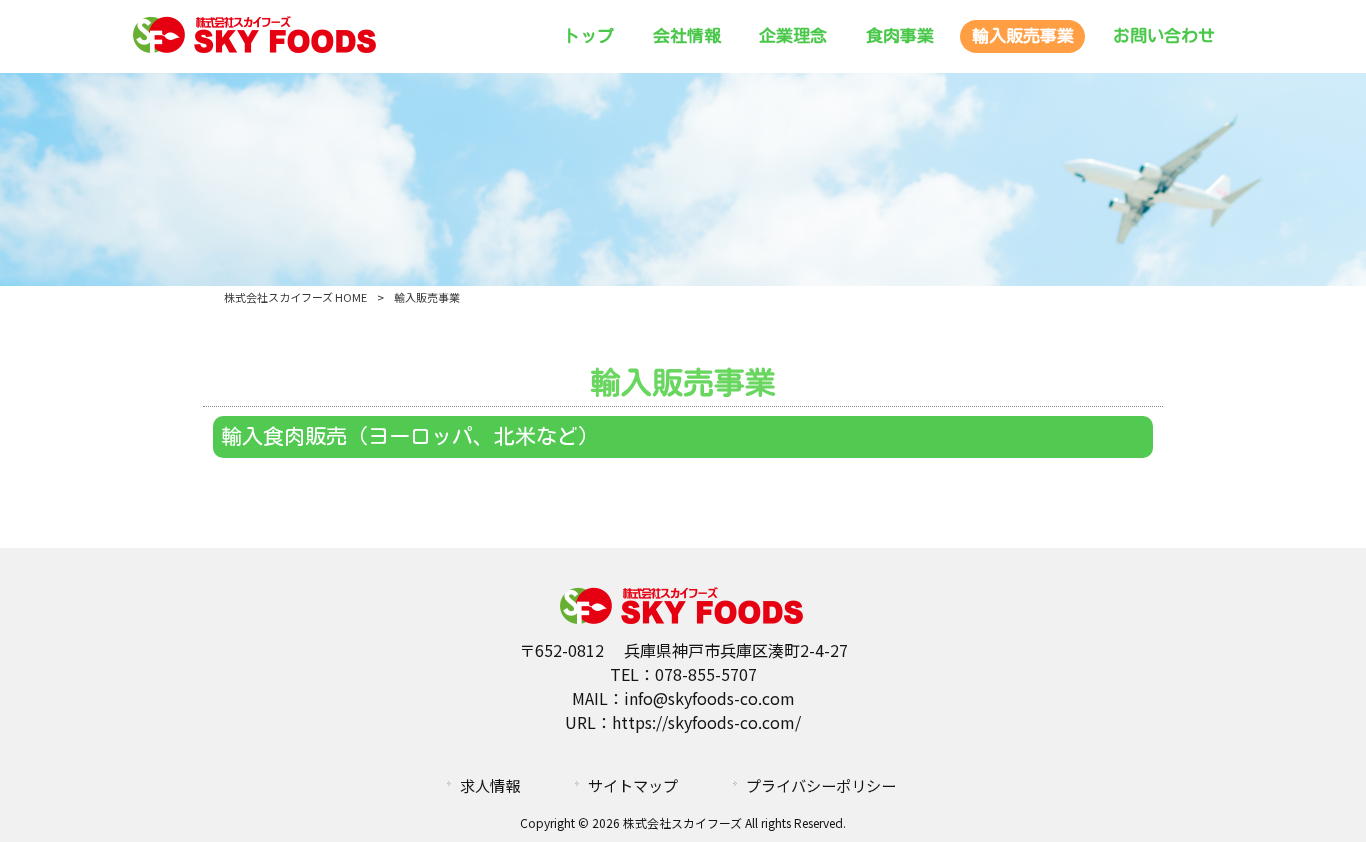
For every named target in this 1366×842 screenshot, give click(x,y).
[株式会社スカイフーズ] (256, 50)
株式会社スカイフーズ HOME (295, 297)
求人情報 (490, 785)
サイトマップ (633, 785)
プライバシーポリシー (821, 785)
